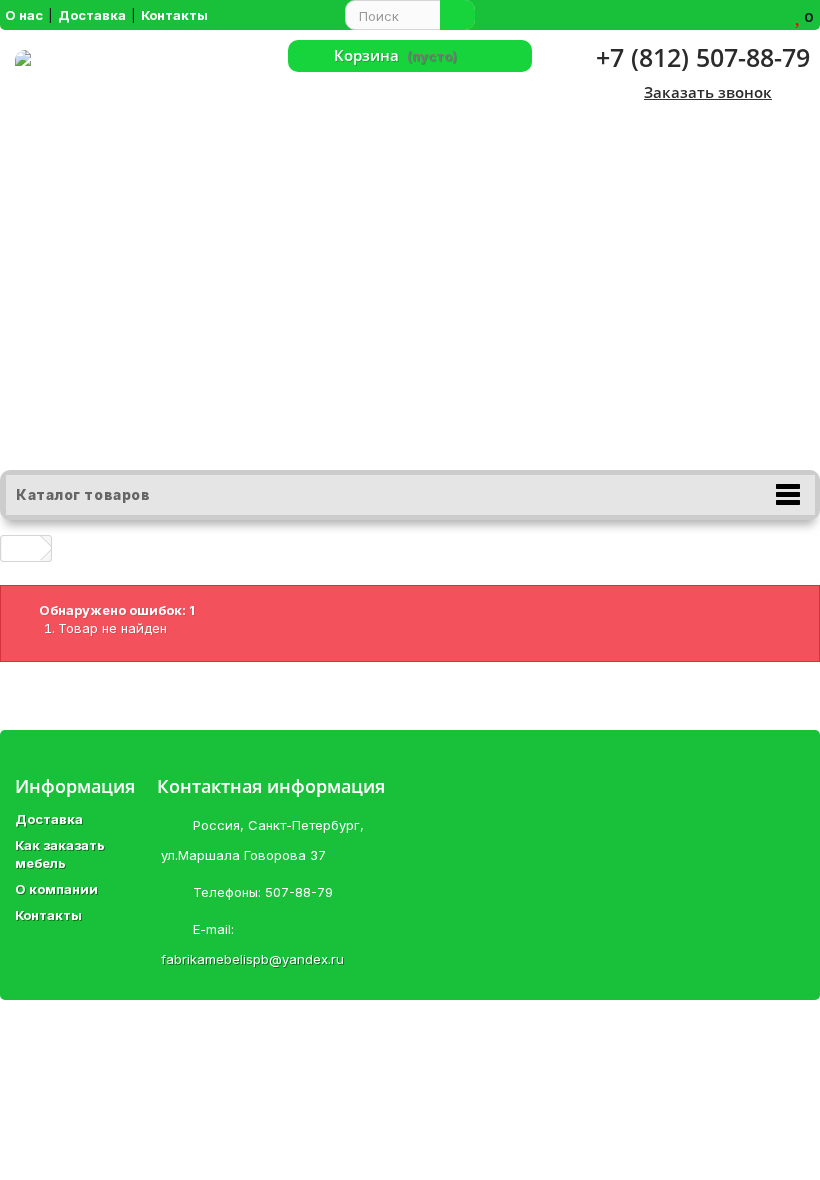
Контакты (48, 915)
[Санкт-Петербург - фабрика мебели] (136, 260)
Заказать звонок (708, 92)
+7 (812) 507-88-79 (703, 57)
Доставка (49, 819)
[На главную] (21, 548)
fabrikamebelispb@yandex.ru (252, 959)
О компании (56, 889)
